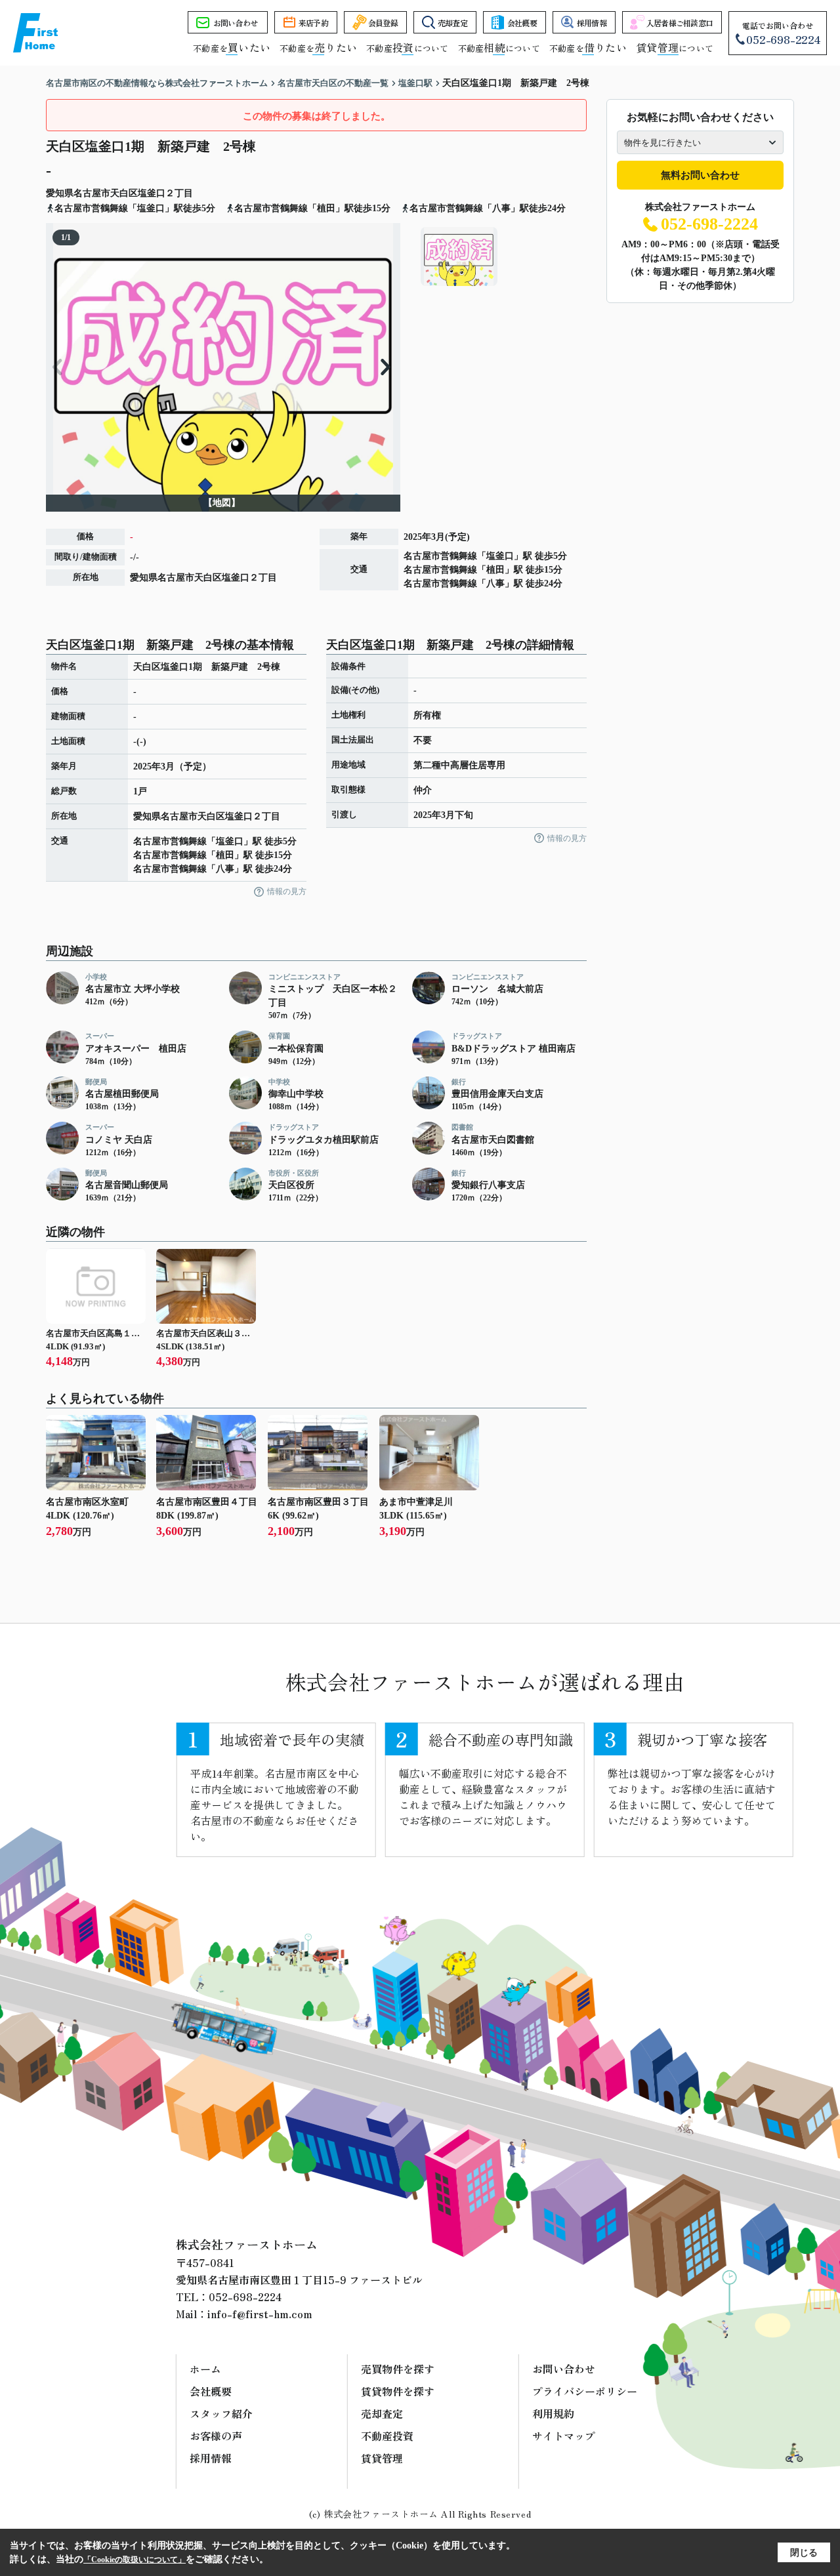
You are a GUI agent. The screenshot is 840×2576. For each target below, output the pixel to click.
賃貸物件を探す (398, 2391)
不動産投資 (387, 2436)
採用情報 (592, 23)
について (675, 48)
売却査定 (452, 23)
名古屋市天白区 (106, 193)
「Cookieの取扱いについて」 (135, 2560)
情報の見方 (287, 891)
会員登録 (383, 23)
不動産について (407, 48)
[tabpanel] (502, 256)
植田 (495, 570)
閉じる (804, 2553)
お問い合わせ (236, 23)
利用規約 (553, 2413)
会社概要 (522, 23)
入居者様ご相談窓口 (680, 23)
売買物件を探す (398, 2369)
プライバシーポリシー (585, 2391)
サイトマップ (564, 2436)
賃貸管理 (382, 2458)
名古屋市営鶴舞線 (440, 556)
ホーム (205, 2369)
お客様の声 (216, 2436)
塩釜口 (152, 193)
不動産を (232, 48)
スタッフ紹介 (221, 2413)
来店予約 (313, 23)
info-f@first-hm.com (260, 2314)
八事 (495, 583)
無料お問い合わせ (700, 175)
